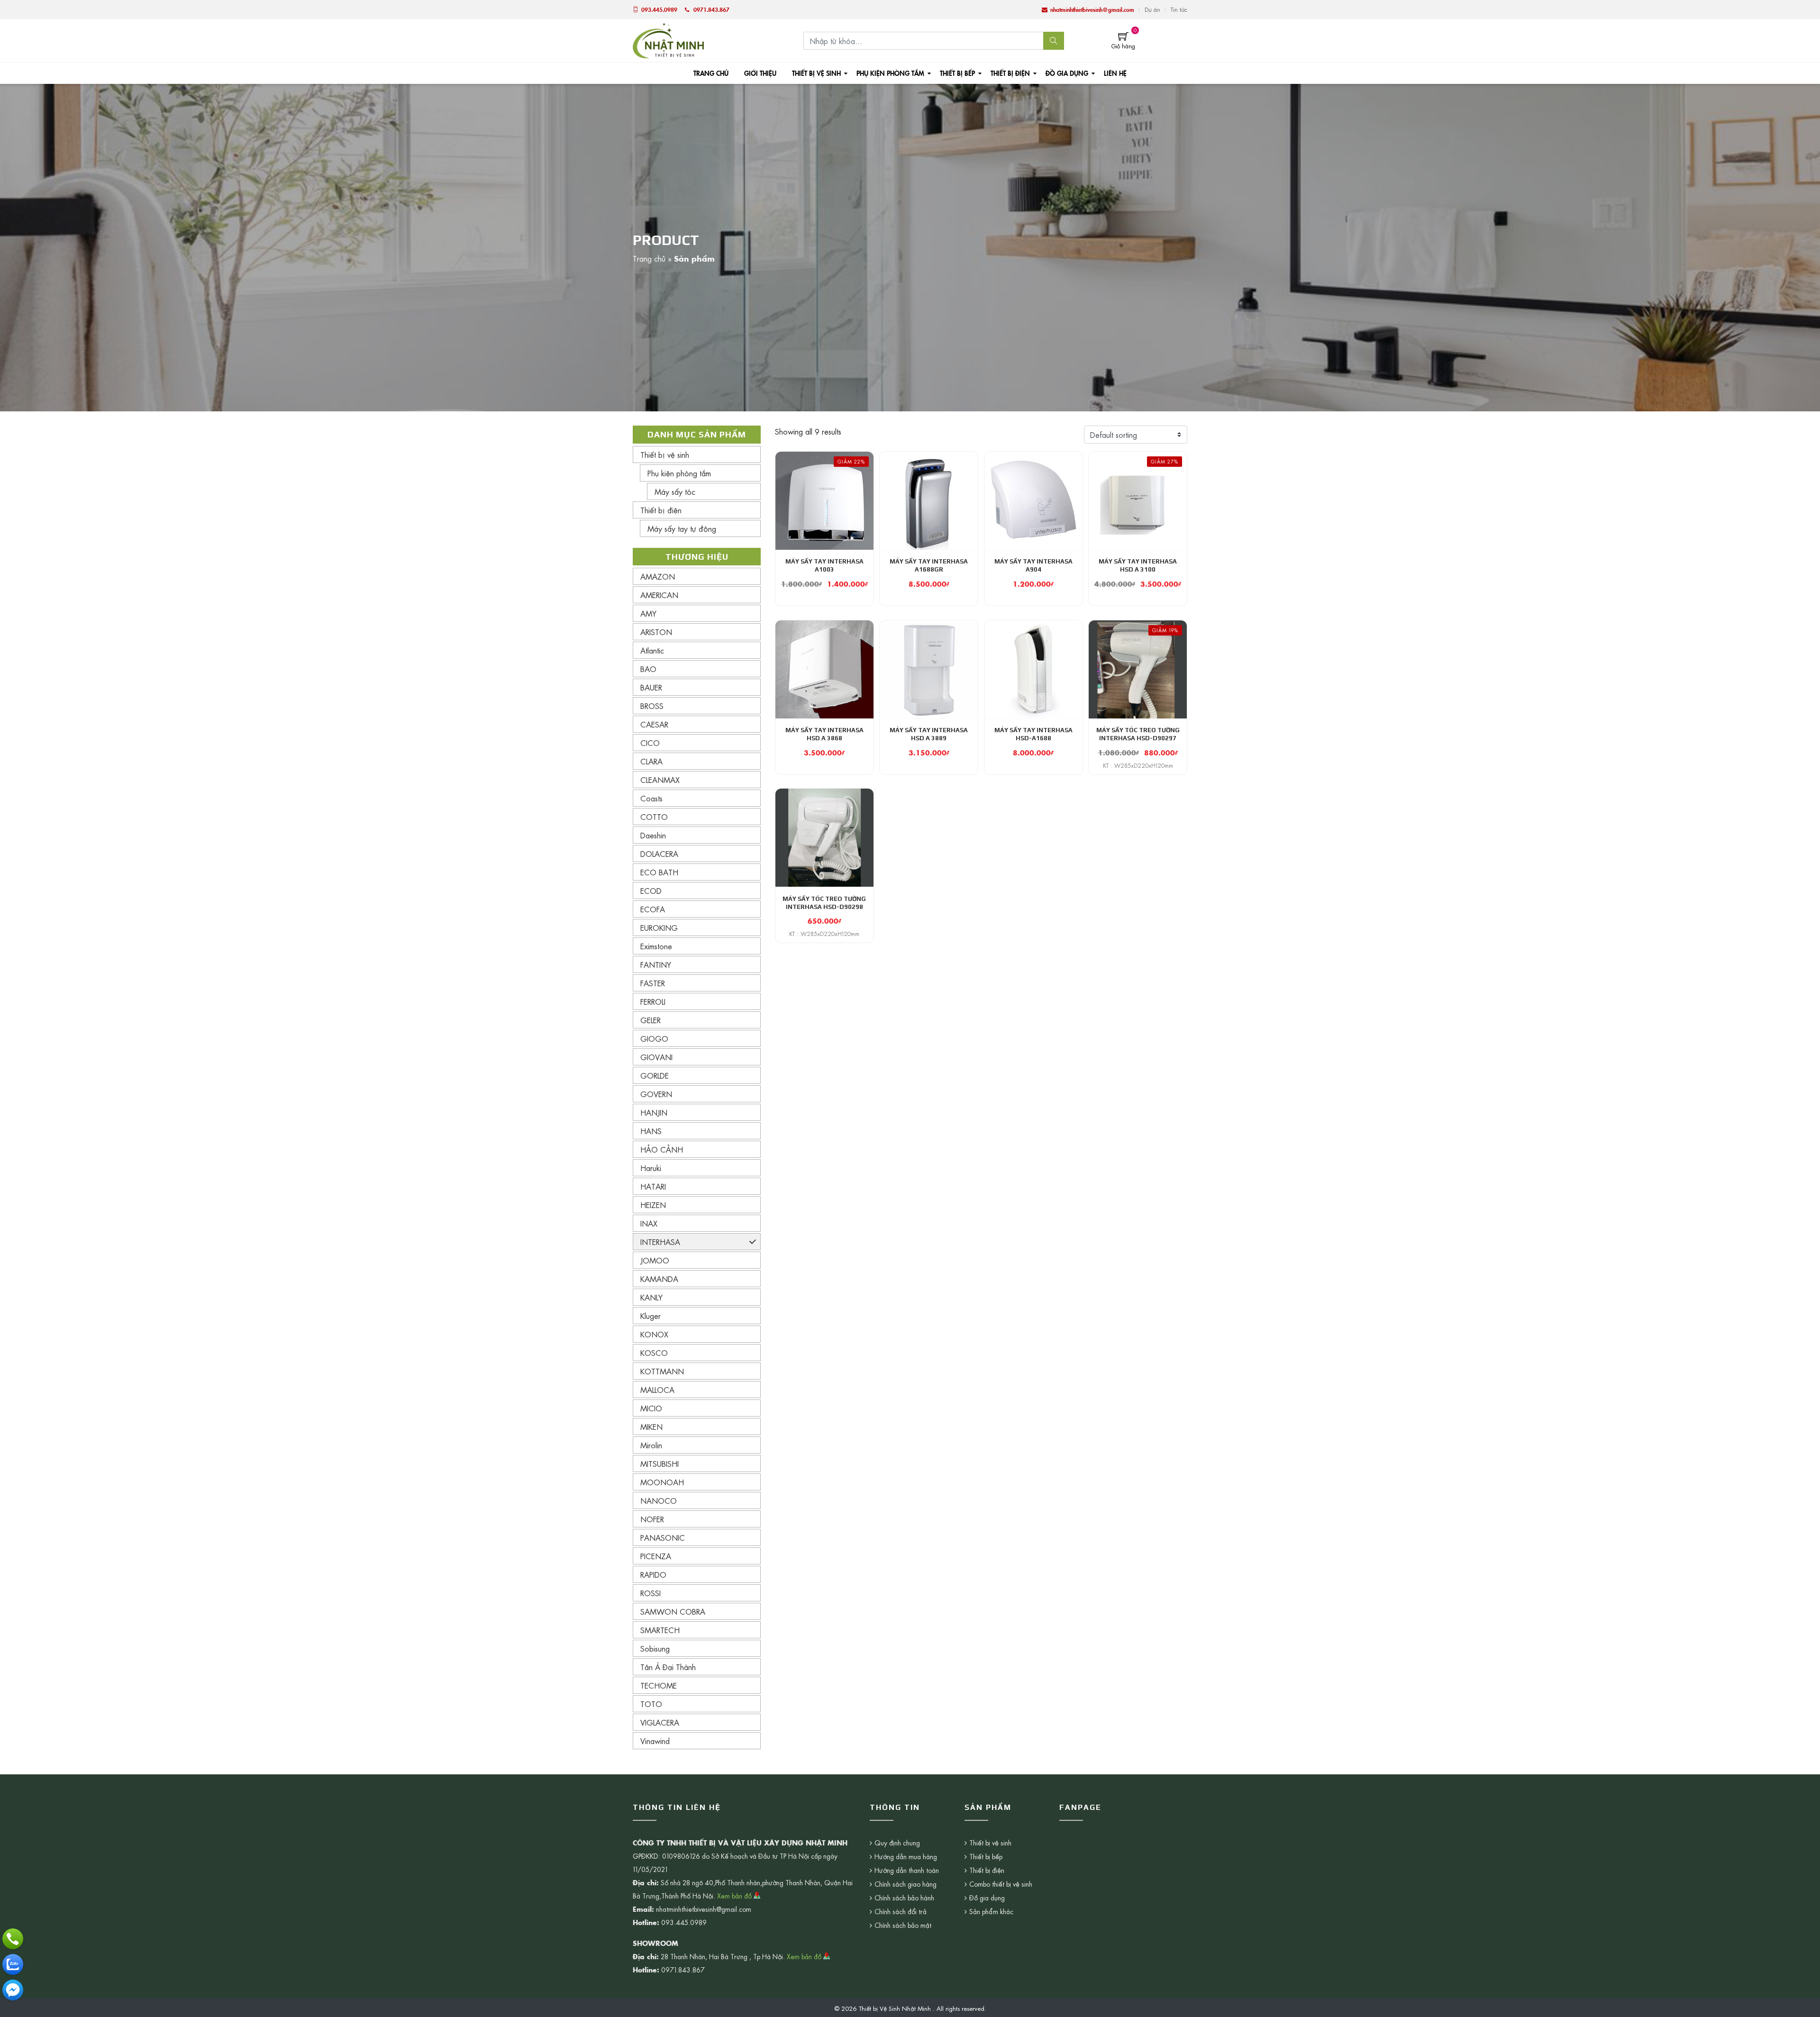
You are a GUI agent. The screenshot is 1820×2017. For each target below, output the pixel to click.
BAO (648, 669)
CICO (650, 743)
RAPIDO (653, 1574)
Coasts (651, 798)
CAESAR (654, 724)
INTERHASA (660, 1242)
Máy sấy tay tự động (682, 528)
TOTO (651, 1704)
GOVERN (656, 1094)
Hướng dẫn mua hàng (906, 1856)
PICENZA (656, 1556)
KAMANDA (659, 1279)
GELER (651, 1020)
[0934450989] (13, 1964)
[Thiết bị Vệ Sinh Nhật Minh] (668, 39)
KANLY (651, 1297)
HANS (651, 1131)
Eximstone (656, 946)
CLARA (651, 761)
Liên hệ (1115, 73)
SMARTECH (660, 1630)
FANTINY (656, 964)
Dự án (1152, 9)
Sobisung (655, 1648)
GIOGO (654, 1038)
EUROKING (659, 927)
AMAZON (658, 576)
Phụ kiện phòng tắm (890, 73)
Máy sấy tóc (675, 491)
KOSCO (654, 1353)
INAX (649, 1223)
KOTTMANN (662, 1371)
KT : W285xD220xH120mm (1138, 765)
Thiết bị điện (1010, 73)
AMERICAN (659, 595)
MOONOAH (662, 1482)
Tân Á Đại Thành (668, 1667)
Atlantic (652, 650)
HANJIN (654, 1112)
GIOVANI (656, 1057)
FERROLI (653, 1001)
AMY (648, 613)
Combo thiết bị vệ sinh (1001, 1884)
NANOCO (659, 1500)
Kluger (651, 1316)
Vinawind (655, 1741)
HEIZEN (653, 1205)
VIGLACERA (660, 1722)
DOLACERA (659, 854)
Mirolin (651, 1445)
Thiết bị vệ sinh (816, 73)
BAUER (651, 687)
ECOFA (653, 909)
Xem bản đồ (735, 1896)
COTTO (654, 817)
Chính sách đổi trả (901, 1911)
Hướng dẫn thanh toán (907, 1870)
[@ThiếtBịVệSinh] (13, 1990)
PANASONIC (663, 1537)
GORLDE (655, 1075)
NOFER (652, 1519)
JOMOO (655, 1260)
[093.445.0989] (13, 1939)
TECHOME (659, 1685)
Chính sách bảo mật (903, 1925)
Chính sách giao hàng (905, 1884)
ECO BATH (659, 872)
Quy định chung (897, 1843)
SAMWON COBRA (673, 1611)
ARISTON (656, 632)
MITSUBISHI (660, 1463)
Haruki (651, 1168)
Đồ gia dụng (1067, 73)
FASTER (653, 983)
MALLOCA (657, 1390)
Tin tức (1179, 9)
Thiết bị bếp (957, 73)
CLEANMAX (660, 780)
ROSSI (651, 1593)
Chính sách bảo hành (904, 1898)
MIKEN (651, 1426)
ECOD (651, 890)
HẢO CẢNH (662, 1149)
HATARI (653, 1186)
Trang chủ (711, 73)
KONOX (654, 1334)
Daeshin (653, 835)
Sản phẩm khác (991, 1911)
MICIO (651, 1408)
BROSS (652, 706)
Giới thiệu (760, 73)
